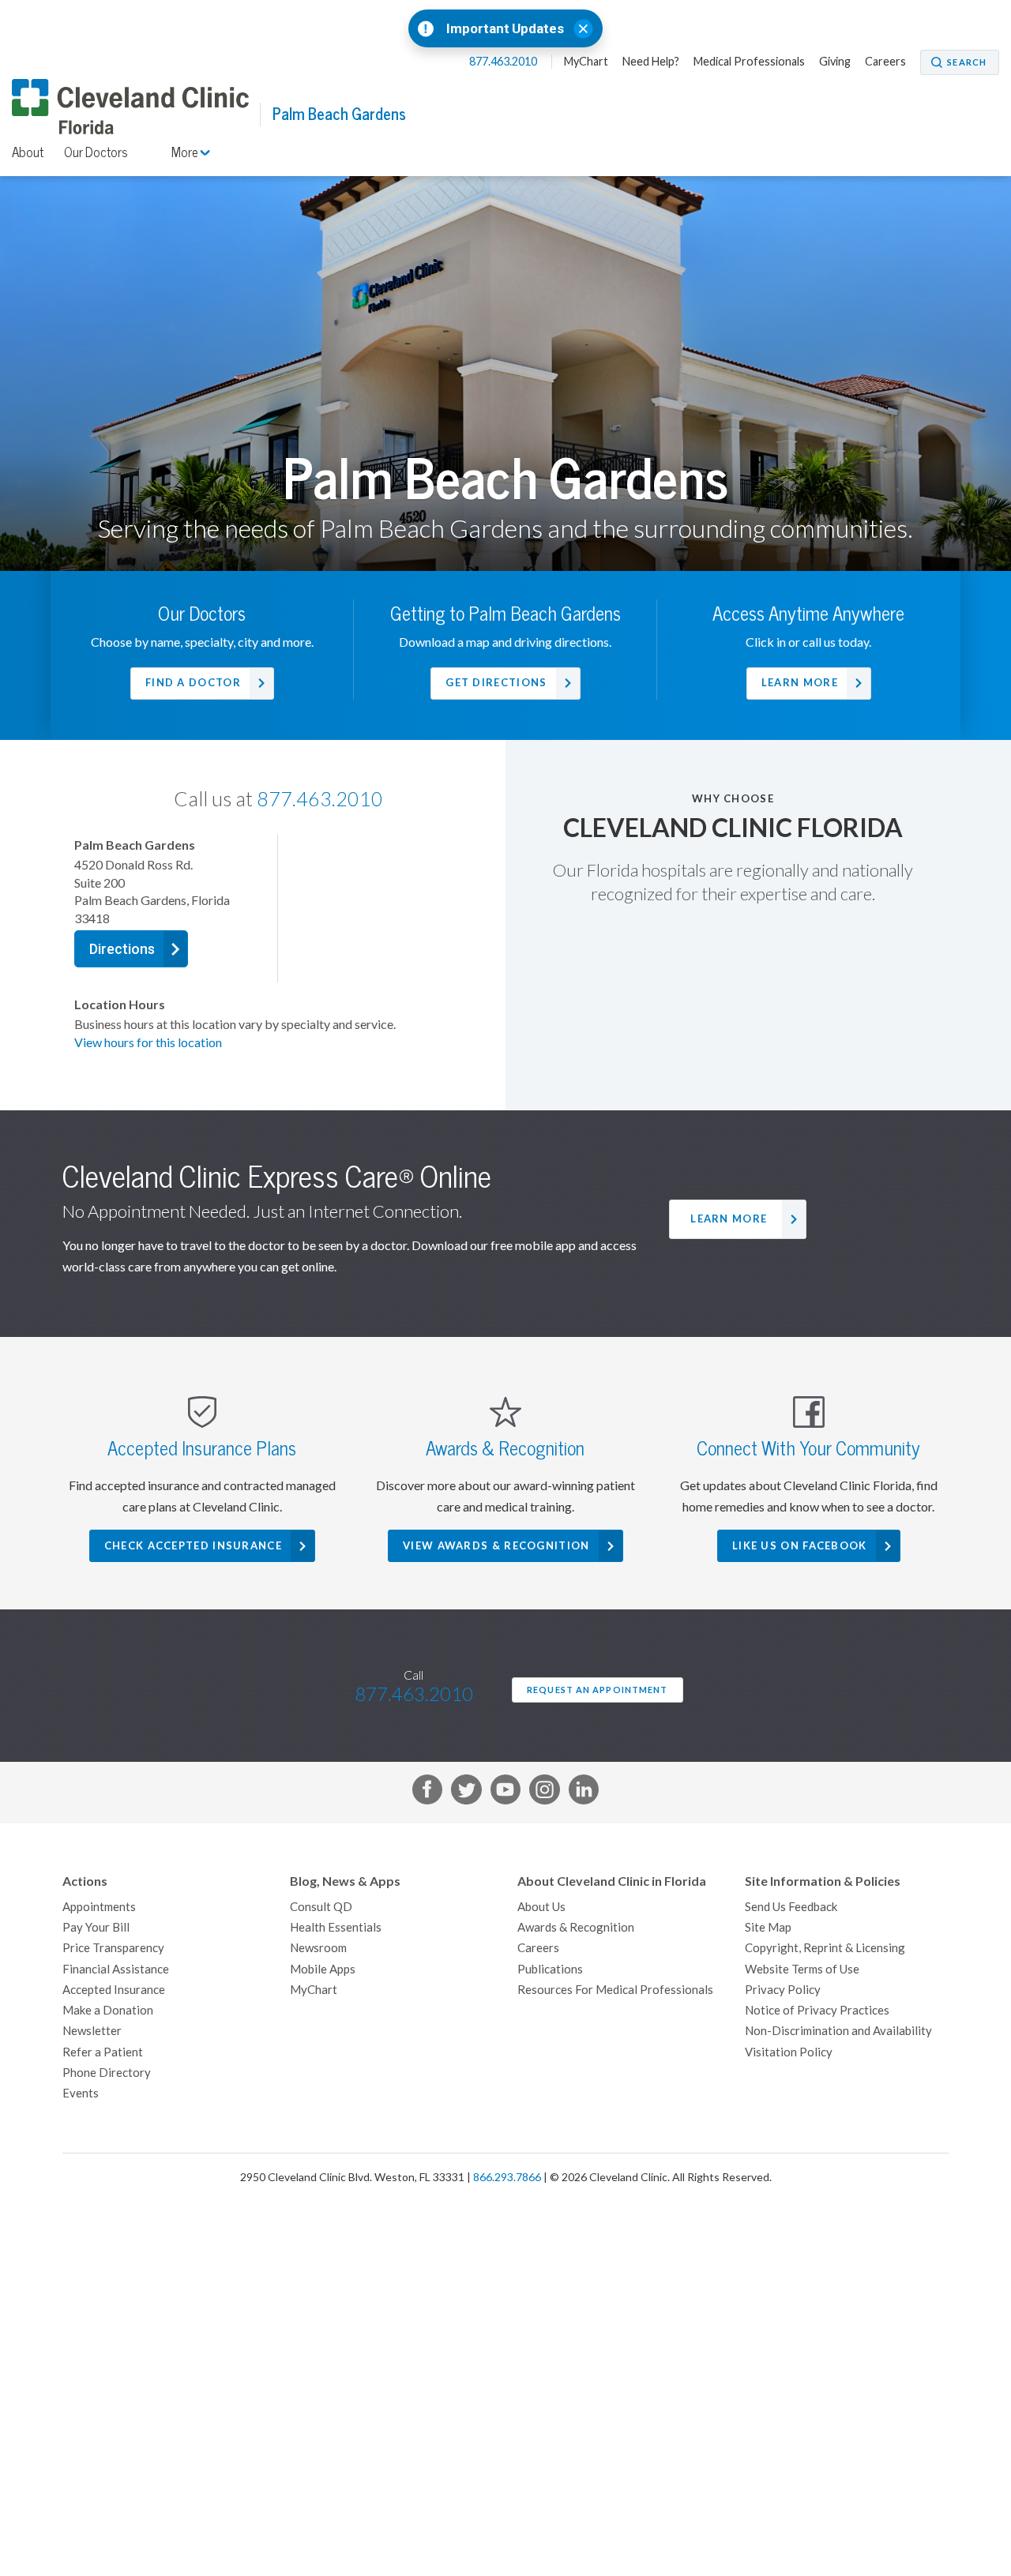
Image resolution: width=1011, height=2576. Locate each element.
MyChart (586, 62)
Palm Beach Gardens (339, 114)
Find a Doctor (193, 683)
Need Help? (651, 62)
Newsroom (318, 1948)
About (28, 152)
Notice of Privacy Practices (817, 2010)
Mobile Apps (323, 1969)
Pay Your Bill (96, 1927)
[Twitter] (466, 1793)
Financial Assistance (116, 1969)
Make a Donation (108, 2010)
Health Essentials (336, 1927)
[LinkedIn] (584, 1793)
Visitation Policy (789, 2052)
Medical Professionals (749, 62)
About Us (541, 1907)
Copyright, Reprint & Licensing (825, 1948)
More (186, 152)
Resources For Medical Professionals (615, 1990)
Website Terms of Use (802, 1969)
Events (81, 2093)
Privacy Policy (783, 1990)
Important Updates (505, 29)
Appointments (99, 1907)
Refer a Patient (103, 2052)
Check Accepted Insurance (193, 1546)
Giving (835, 62)
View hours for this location (148, 1042)
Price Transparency (113, 1948)
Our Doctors (96, 152)
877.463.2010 (504, 62)
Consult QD (321, 1907)
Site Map (768, 1927)
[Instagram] (544, 1793)
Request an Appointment (597, 1690)
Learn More (729, 1219)
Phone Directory (107, 2073)
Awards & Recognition (576, 1927)
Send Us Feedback (791, 1907)
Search (967, 62)
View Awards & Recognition (496, 1546)
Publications (550, 1969)
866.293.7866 (507, 2177)
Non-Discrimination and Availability (838, 2031)
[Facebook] (427, 1793)
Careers (885, 62)
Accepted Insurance (114, 1990)
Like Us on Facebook (800, 1546)
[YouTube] (505, 1793)
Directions (122, 949)
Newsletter (92, 2031)
